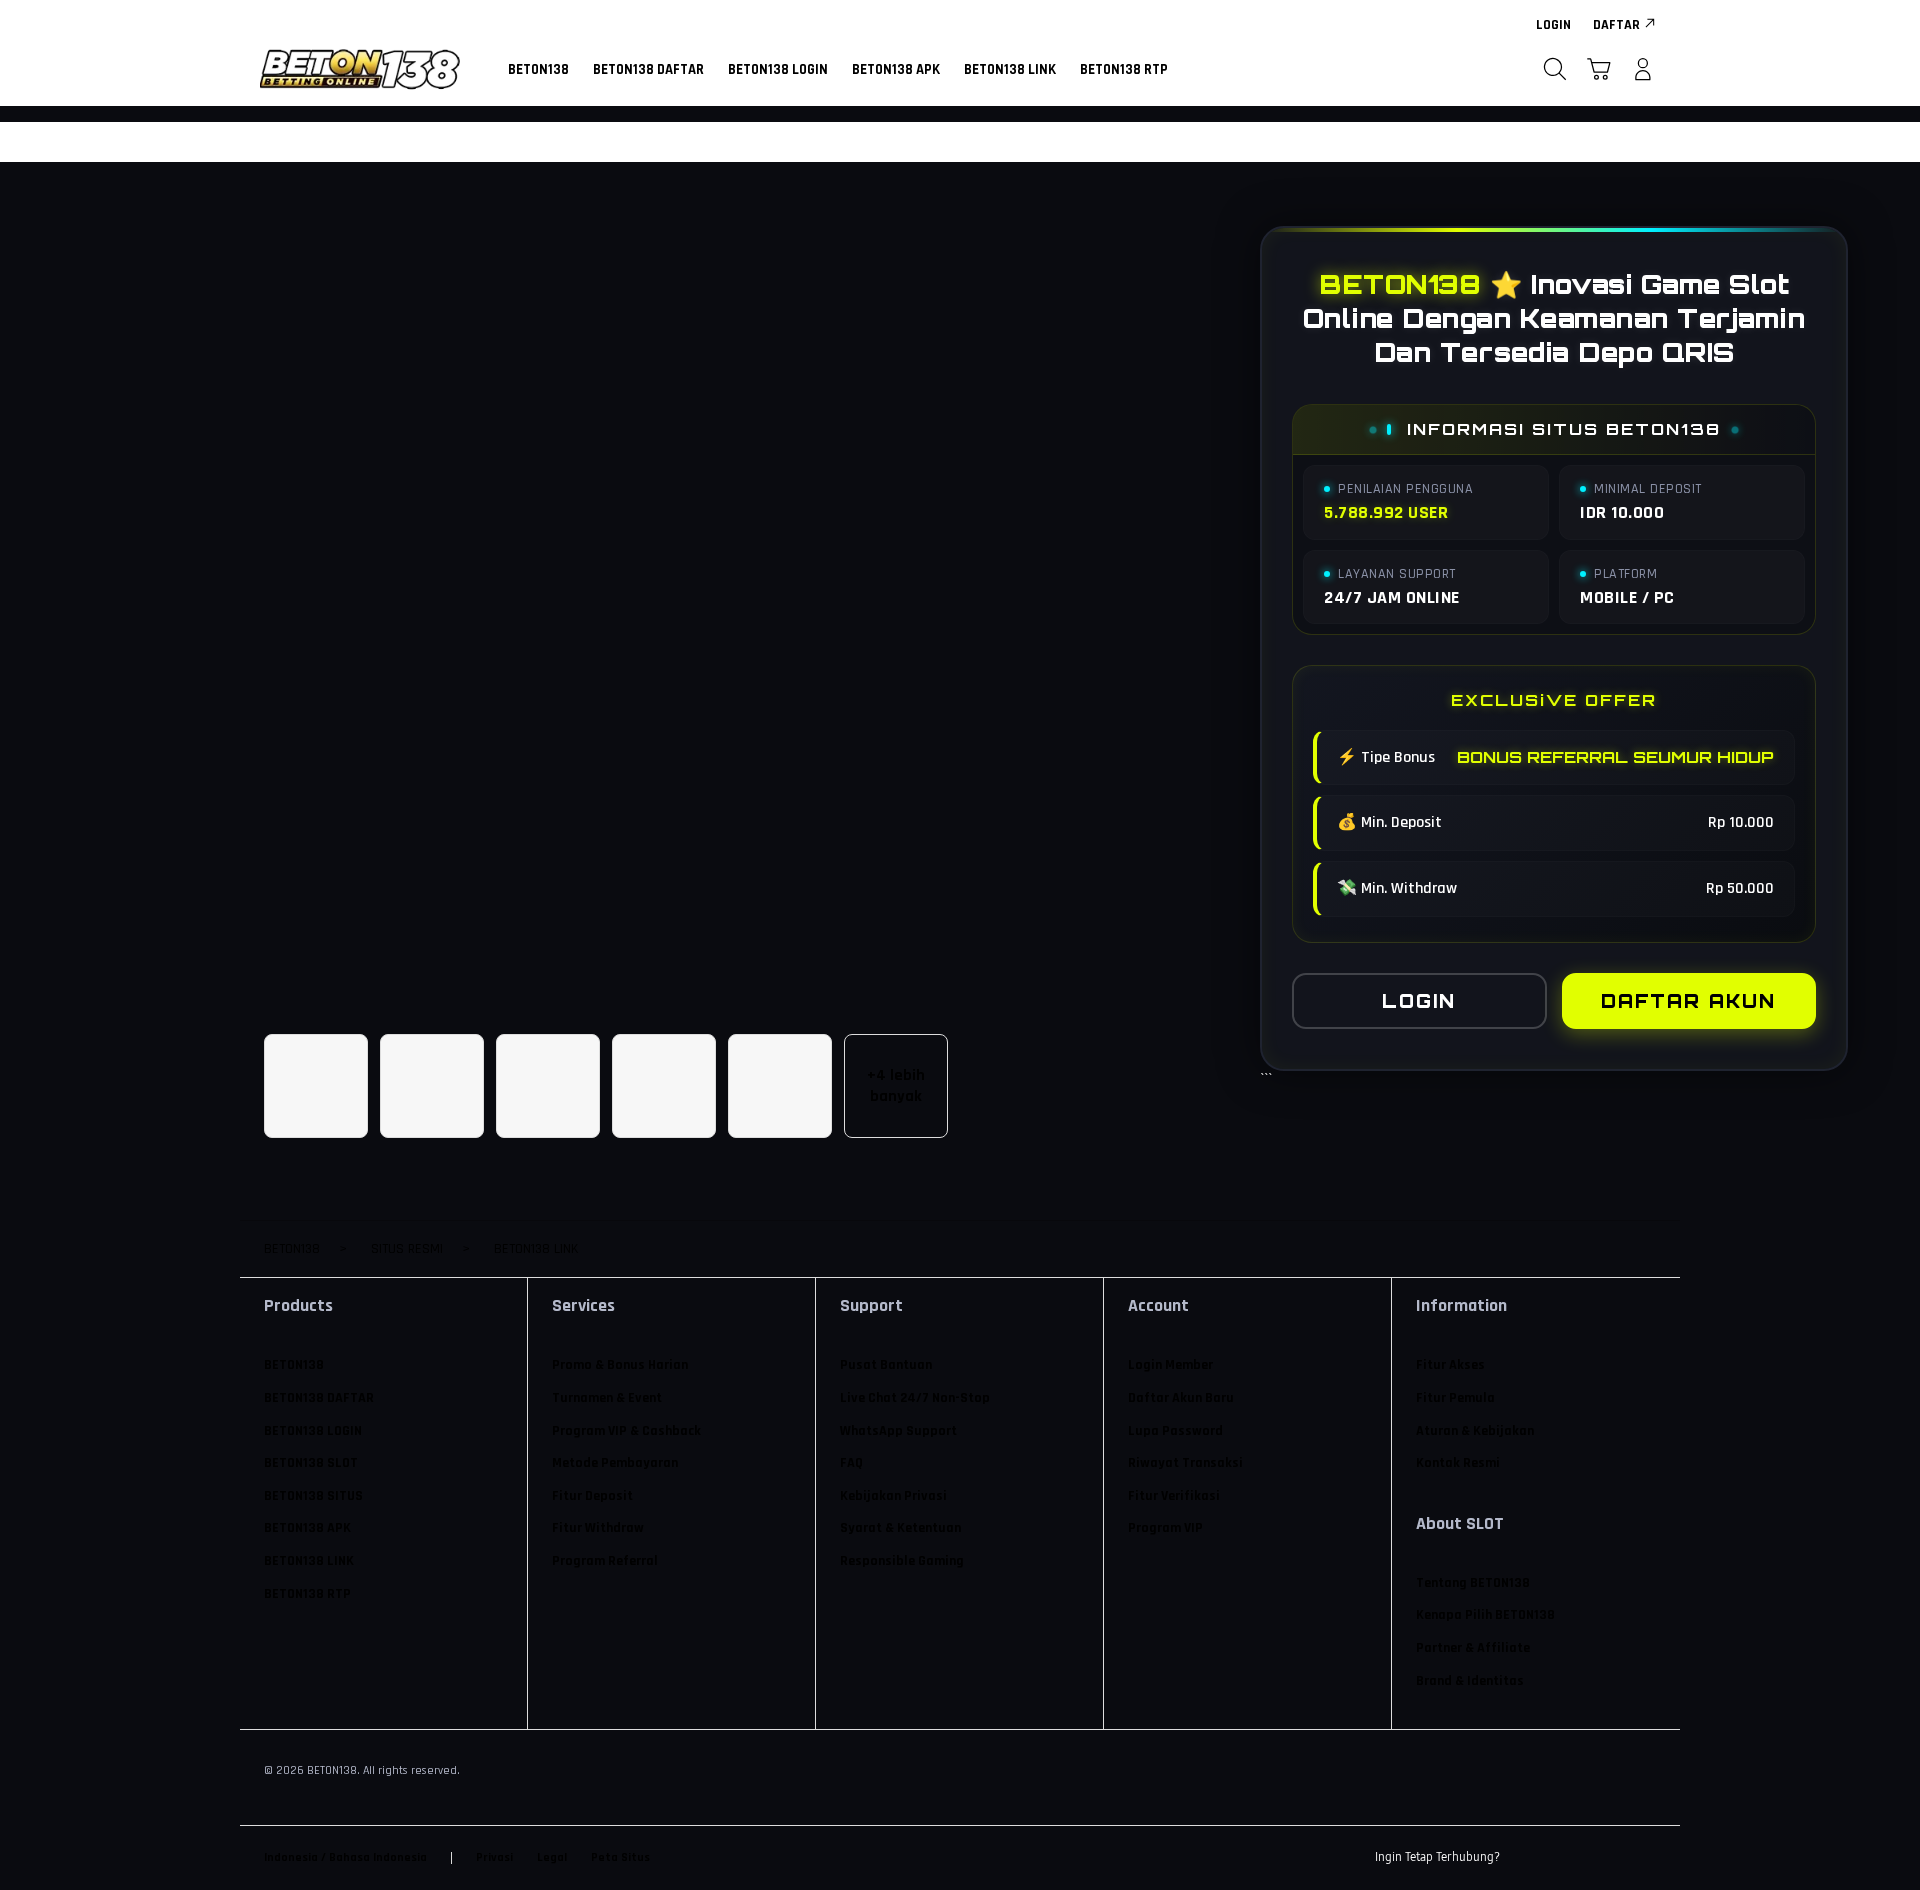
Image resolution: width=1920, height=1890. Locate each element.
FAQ (851, 1463)
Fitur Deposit (592, 1496)
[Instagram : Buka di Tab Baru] (1605, 1858)
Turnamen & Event (607, 1398)
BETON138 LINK (309, 1561)
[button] (1599, 69)
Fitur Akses (1450, 1365)
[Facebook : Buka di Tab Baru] (1527, 1858)
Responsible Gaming (902, 1561)
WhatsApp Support (898, 1431)
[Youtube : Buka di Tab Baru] (1644, 1858)
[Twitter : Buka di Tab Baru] (1566, 1858)
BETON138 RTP (307, 1594)
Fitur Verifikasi (1174, 1496)
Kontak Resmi (1458, 1463)
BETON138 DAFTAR (319, 1398)
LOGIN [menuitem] (1553, 25)
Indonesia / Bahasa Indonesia (345, 1857)
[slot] (360, 69)
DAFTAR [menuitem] (1616, 25)
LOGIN (1419, 1001)
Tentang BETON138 (1473, 1583)
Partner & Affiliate (1473, 1648)
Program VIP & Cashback (626, 1431)
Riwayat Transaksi (1185, 1463)
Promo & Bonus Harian (620, 1365)
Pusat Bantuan (886, 1365)
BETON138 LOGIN (313, 1431)
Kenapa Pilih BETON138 (1485, 1615)
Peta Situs (620, 1857)
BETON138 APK (307, 1528)
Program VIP (1165, 1528)
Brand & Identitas (1470, 1681)
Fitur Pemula (1455, 1398)
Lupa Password (1175, 1431)
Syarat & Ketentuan (900, 1528)
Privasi (494, 1857)
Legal (552, 1857)
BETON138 (294, 1365)
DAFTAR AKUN (1688, 1001)
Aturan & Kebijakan (1475, 1431)
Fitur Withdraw (598, 1528)
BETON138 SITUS (313, 1496)
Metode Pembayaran (615, 1463)
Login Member (1170, 1365)
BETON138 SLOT (311, 1463)
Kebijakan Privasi (893, 1496)
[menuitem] (538, 71)
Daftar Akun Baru (1181, 1398)
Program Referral (605, 1561)
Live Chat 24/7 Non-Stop (915, 1398)
